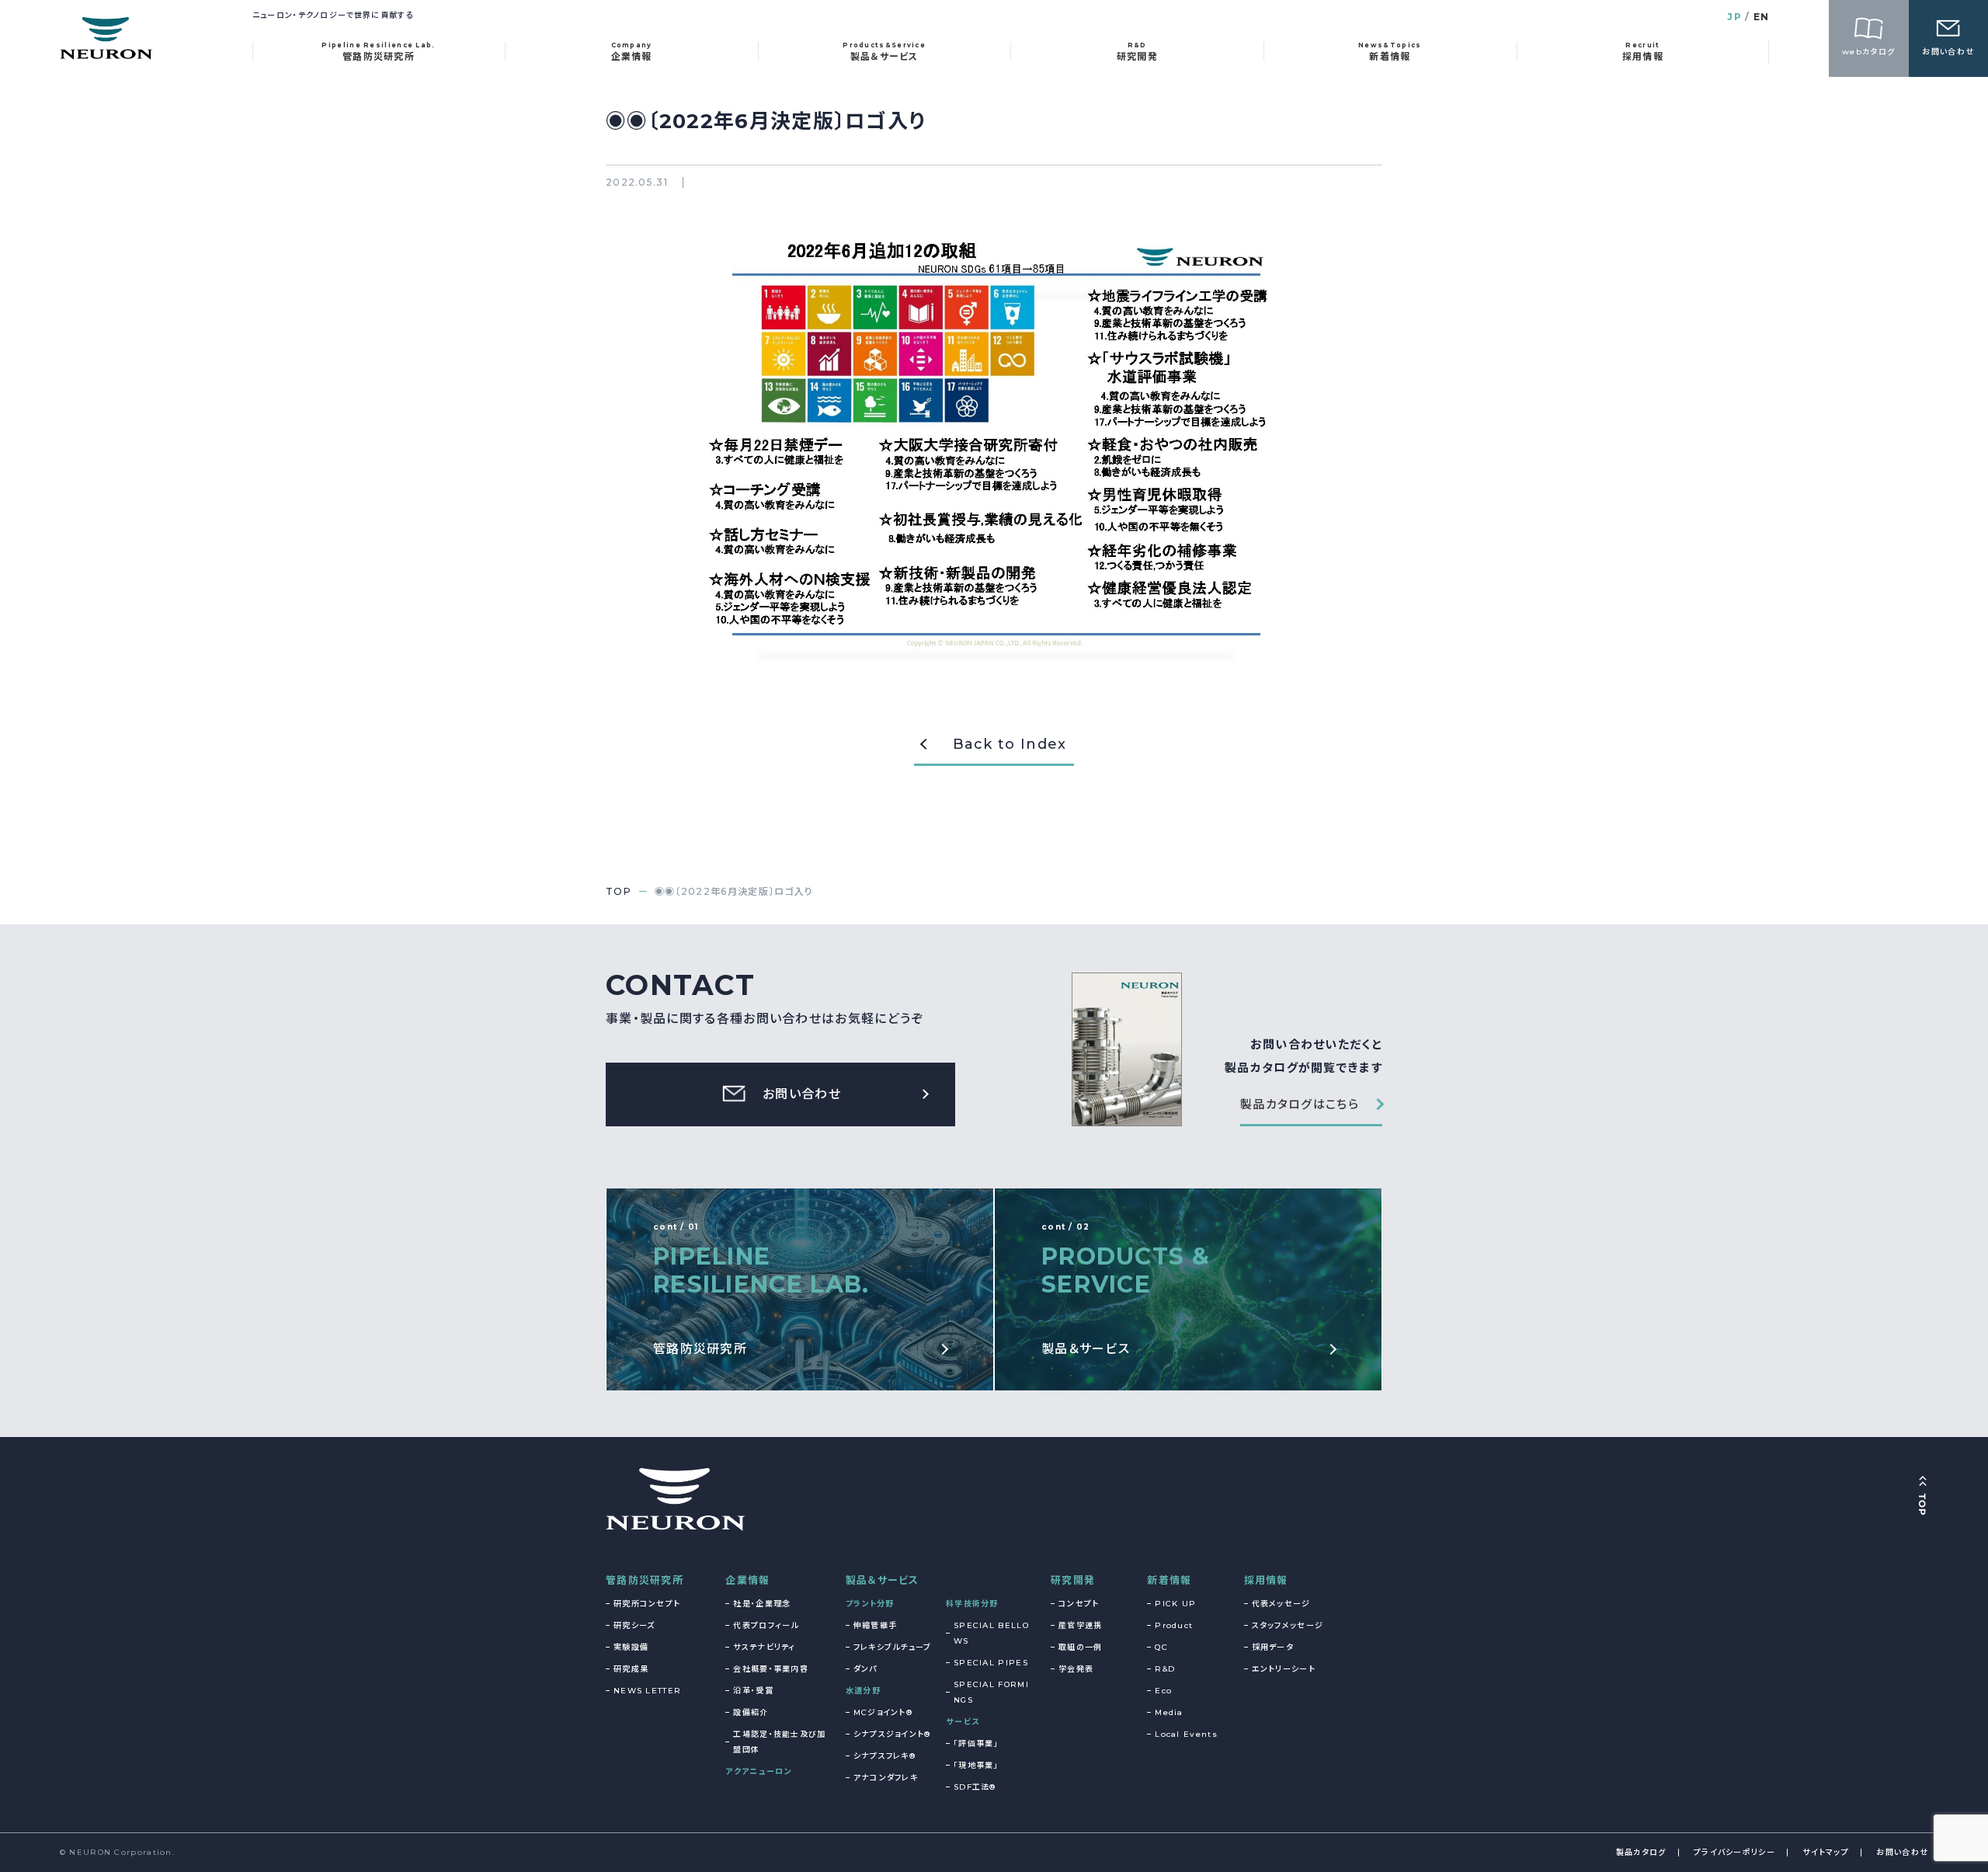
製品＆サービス (883, 1580)
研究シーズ (634, 1625)
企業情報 (747, 1580)
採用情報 (1266, 1580)
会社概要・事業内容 (771, 1669)
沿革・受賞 (753, 1691)
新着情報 (1169, 1580)
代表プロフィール (766, 1625)
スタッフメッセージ (1288, 1625)
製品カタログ (1641, 1852)
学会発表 (1076, 1669)
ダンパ (865, 1669)
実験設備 (631, 1647)
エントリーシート (1284, 1669)
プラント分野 (870, 1604)
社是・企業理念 (762, 1604)
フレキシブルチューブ (893, 1647)
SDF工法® (975, 1787)
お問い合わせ (1902, 1852)
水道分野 (863, 1691)
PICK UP (1175, 1604)
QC (1161, 1647)
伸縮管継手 (876, 1625)
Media (1169, 1712)
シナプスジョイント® (892, 1734)
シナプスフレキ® (885, 1756)
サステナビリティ (764, 1647)
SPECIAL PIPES (991, 1663)
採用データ (1273, 1647)
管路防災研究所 (645, 1580)
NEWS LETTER (647, 1691)
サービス (963, 1722)
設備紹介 (751, 1712)
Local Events (1186, 1734)
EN (1762, 17)
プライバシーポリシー (1734, 1852)
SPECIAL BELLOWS (991, 1633)
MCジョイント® (883, 1712)
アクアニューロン (758, 1771)
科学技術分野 (972, 1604)
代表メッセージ (1281, 1604)
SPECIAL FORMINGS (991, 1692)
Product (1174, 1625)
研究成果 (631, 1669)
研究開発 (1073, 1580)
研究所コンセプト (647, 1604)
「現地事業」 (976, 1765)
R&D (1165, 1669)
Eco (1163, 1691)
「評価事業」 (976, 1743)
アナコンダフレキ (886, 1778)
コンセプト (1079, 1604)
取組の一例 (1081, 1647)
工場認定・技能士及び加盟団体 (779, 1742)
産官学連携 (1081, 1625)
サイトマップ (1826, 1852)
